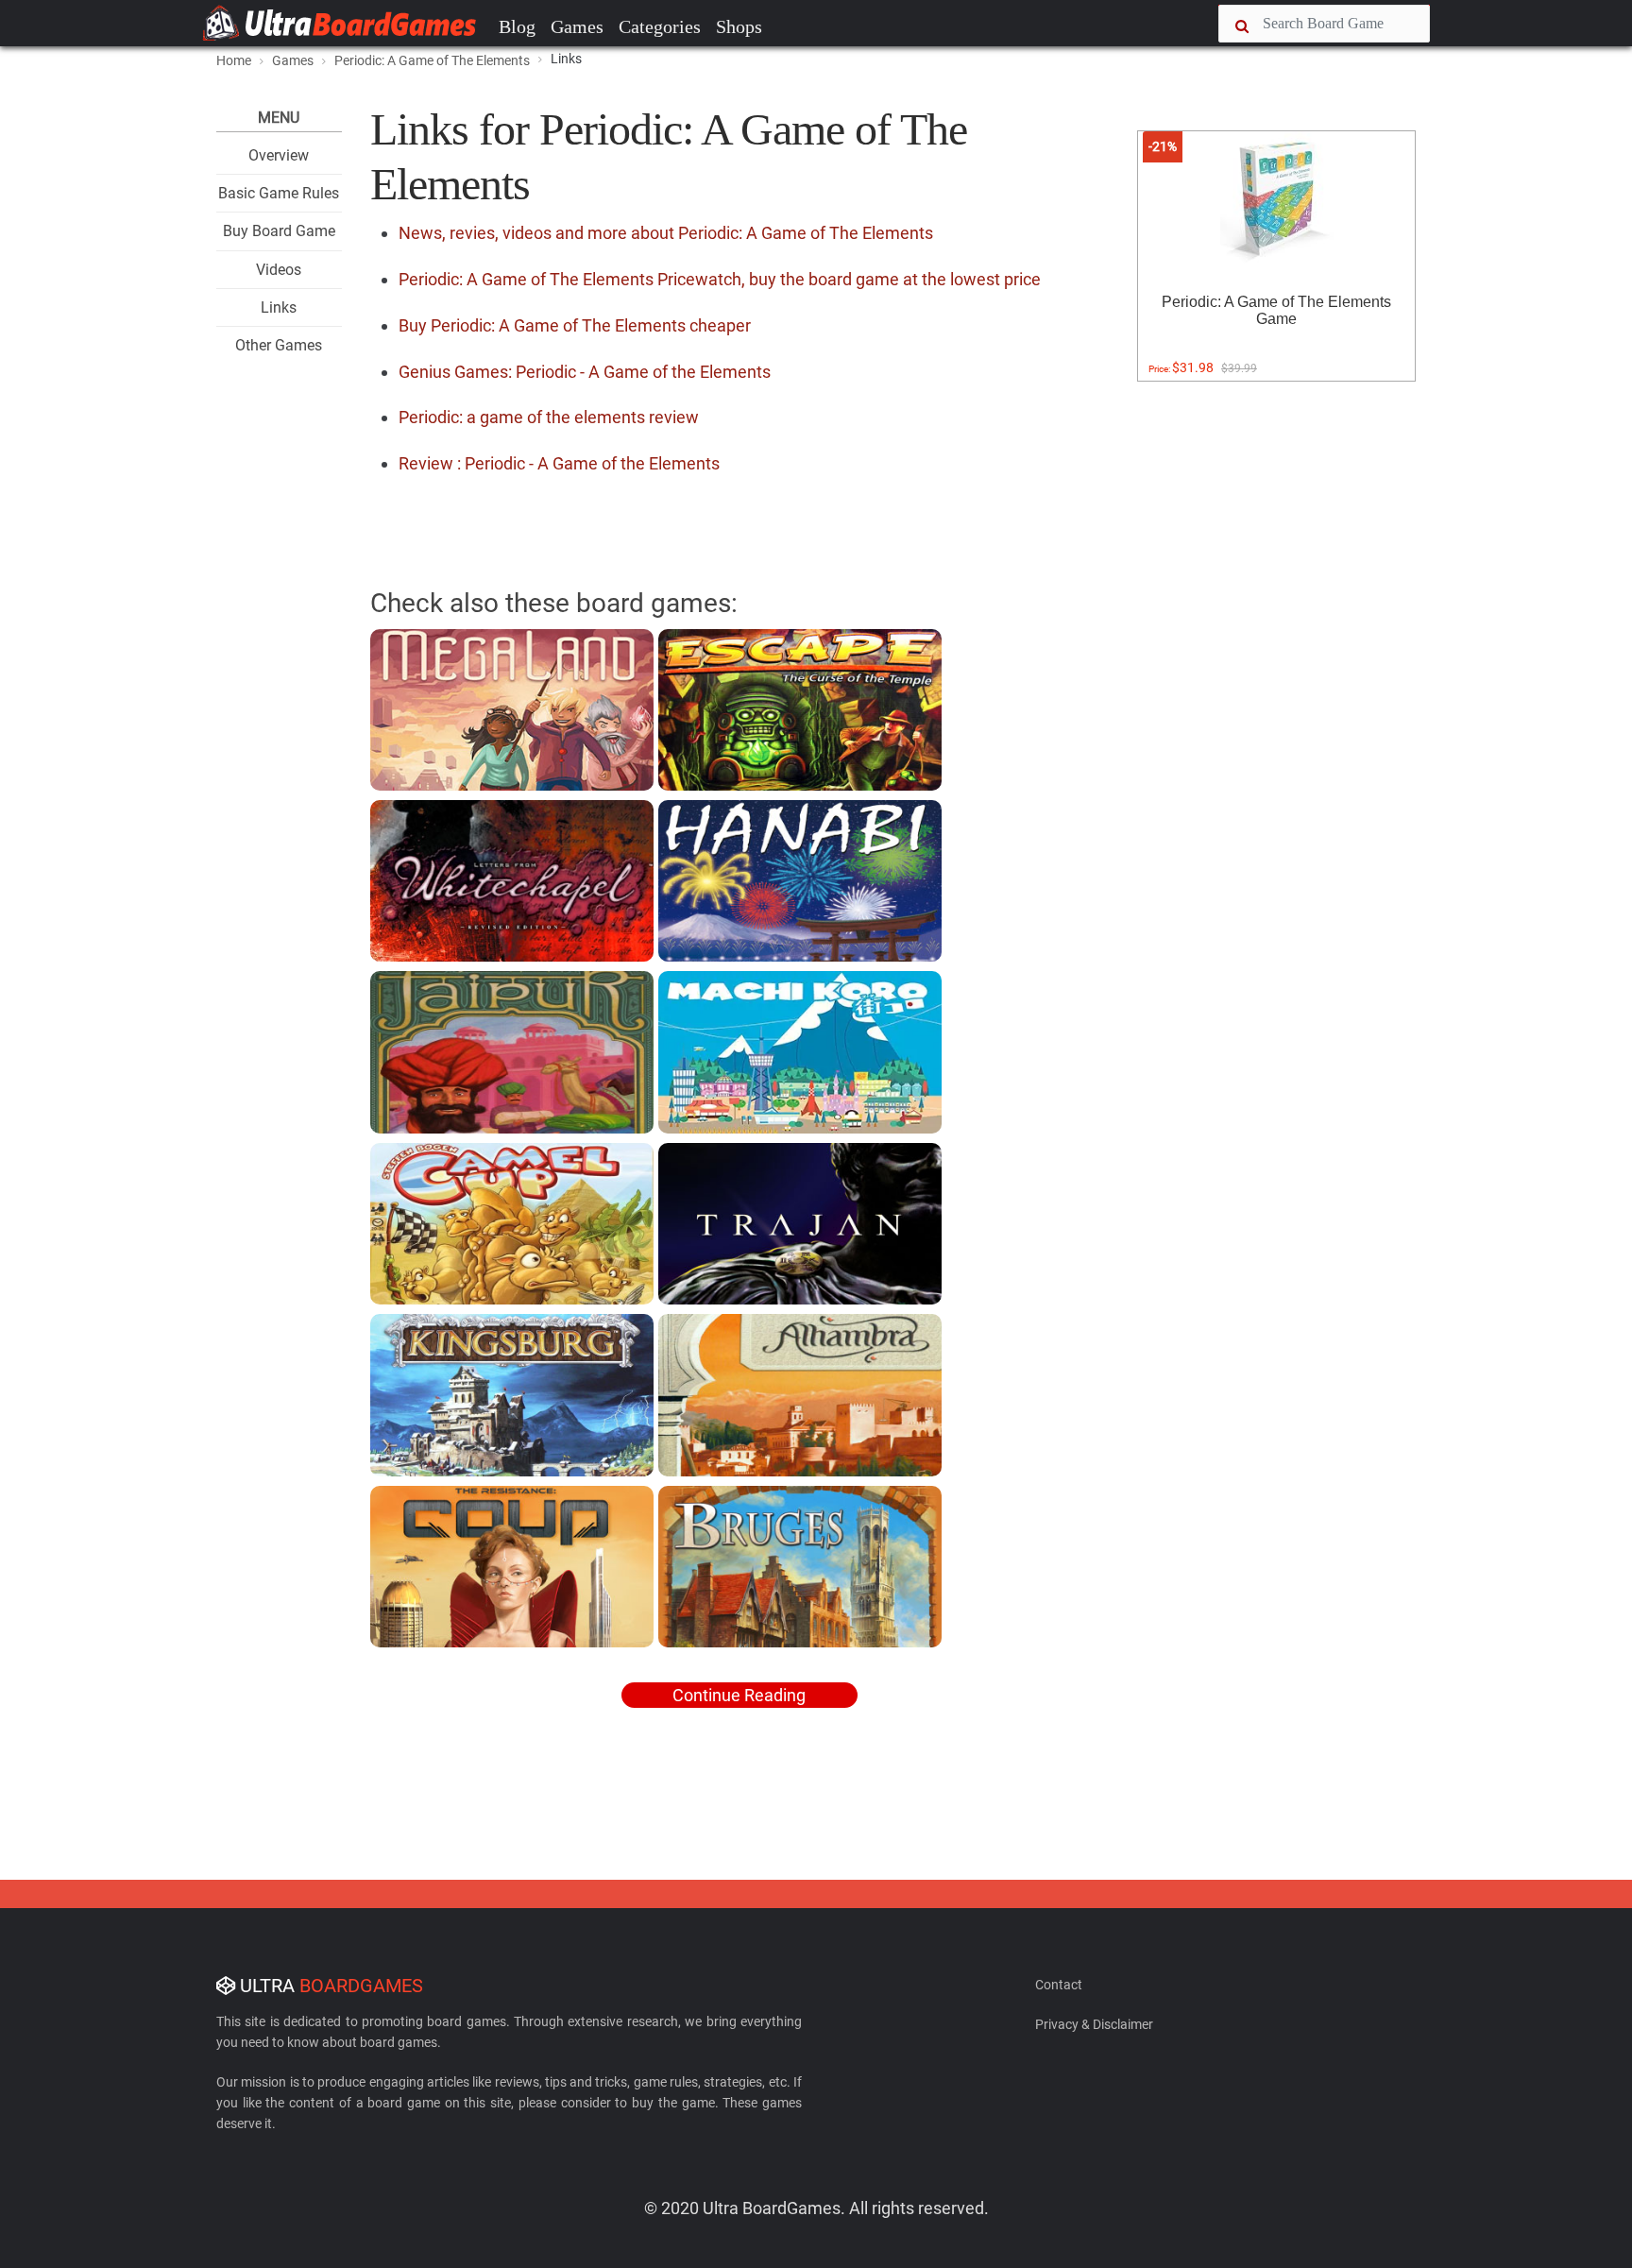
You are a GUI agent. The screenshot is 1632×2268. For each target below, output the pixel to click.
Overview (279, 155)
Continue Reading (739, 1695)
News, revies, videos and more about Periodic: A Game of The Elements (666, 233)
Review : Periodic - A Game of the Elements (559, 463)
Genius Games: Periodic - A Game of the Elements (585, 372)
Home (234, 60)
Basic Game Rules (279, 193)
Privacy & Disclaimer (1094, 2024)
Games (577, 26)
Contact (1059, 1985)
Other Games (279, 345)
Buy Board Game (279, 231)
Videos (279, 270)
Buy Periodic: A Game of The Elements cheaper (575, 325)
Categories (660, 26)
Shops (739, 26)
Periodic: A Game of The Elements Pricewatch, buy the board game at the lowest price (720, 279)
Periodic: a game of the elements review (549, 417)
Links (279, 307)
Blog (517, 26)
